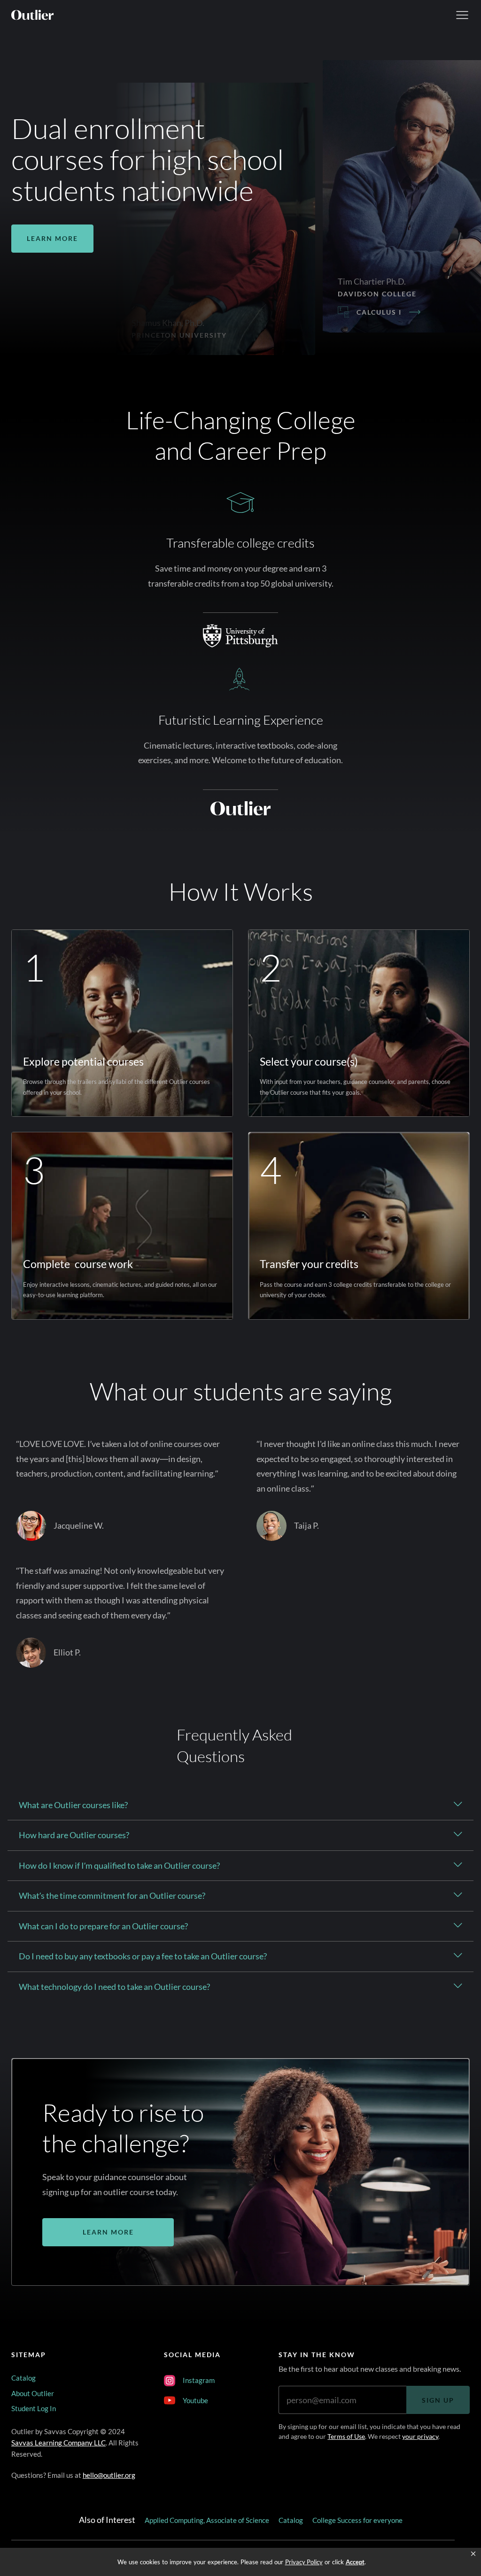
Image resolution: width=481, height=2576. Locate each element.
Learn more (52, 238)
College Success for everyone (357, 2520)
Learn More (108, 2232)
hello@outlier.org (109, 2475)
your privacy (420, 2436)
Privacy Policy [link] (304, 2562)
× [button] (473, 2554)
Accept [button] (355, 2562)
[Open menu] (462, 15)
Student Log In (34, 2408)
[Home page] (32, 15)
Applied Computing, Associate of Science (207, 2520)
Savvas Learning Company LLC (58, 2443)
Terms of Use (346, 2436)
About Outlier (33, 2393)
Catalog (23, 2378)
